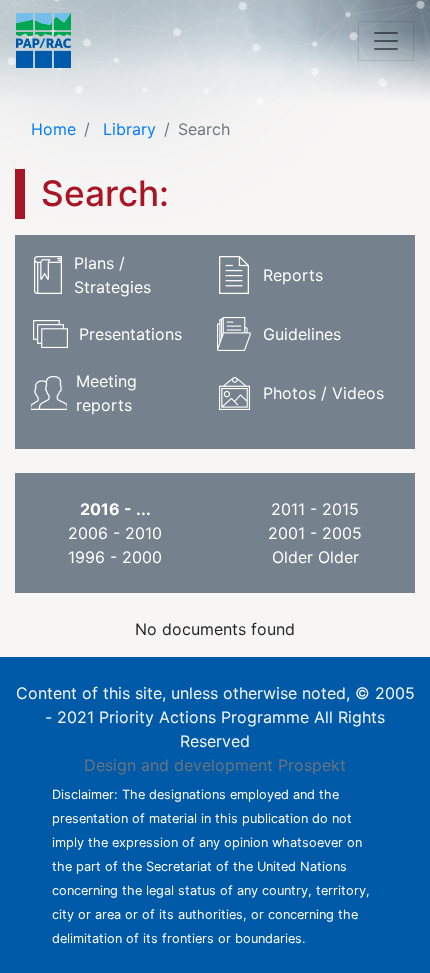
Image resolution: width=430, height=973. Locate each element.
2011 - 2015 (315, 509)
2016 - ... (115, 509)
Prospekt (312, 765)
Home (53, 129)
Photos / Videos (323, 393)
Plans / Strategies (112, 275)
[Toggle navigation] (386, 41)
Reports (293, 275)
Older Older (315, 557)
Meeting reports (106, 393)
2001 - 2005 (315, 533)
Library (127, 129)
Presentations (130, 334)
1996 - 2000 (115, 557)
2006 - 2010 (115, 533)
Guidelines (302, 334)
